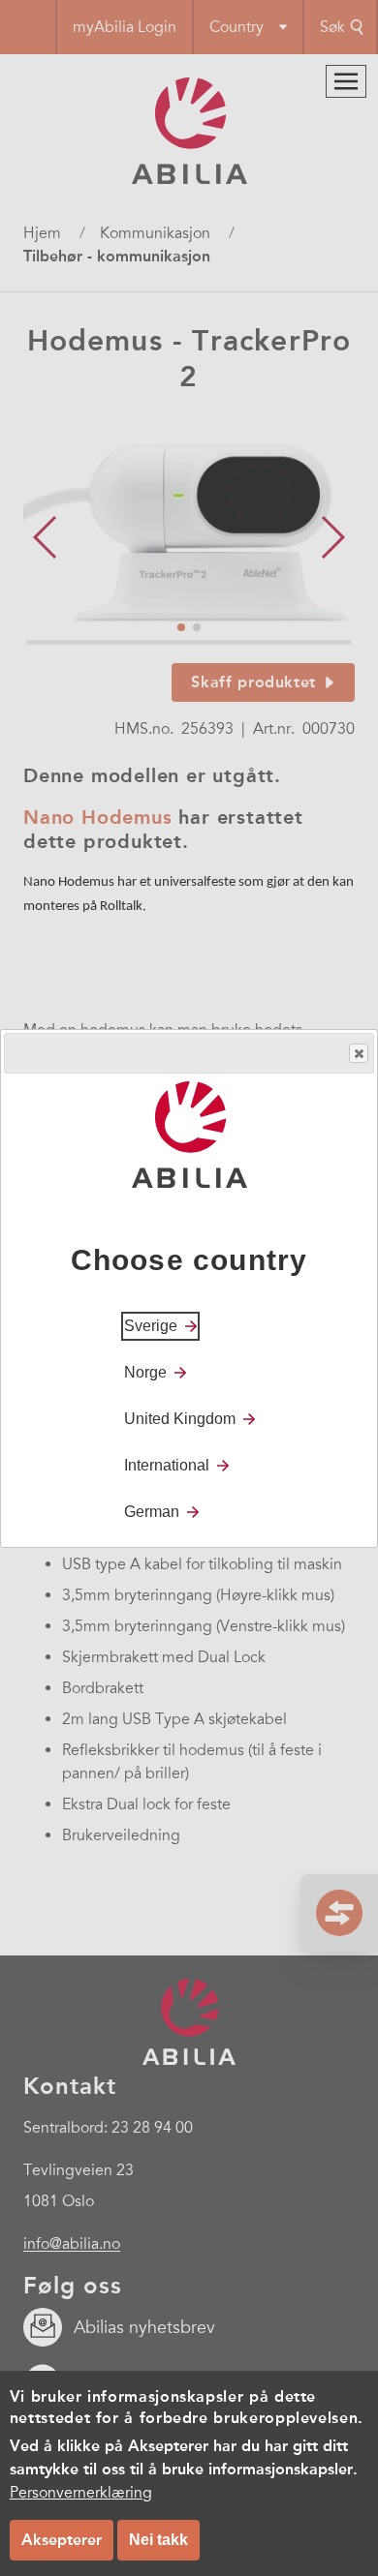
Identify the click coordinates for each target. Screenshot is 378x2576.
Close (359, 1053)
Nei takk (158, 2540)
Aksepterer (62, 2540)
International (167, 1465)
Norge (145, 1372)
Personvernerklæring (81, 2493)
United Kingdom (180, 1419)
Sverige (151, 1326)
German (152, 1512)
